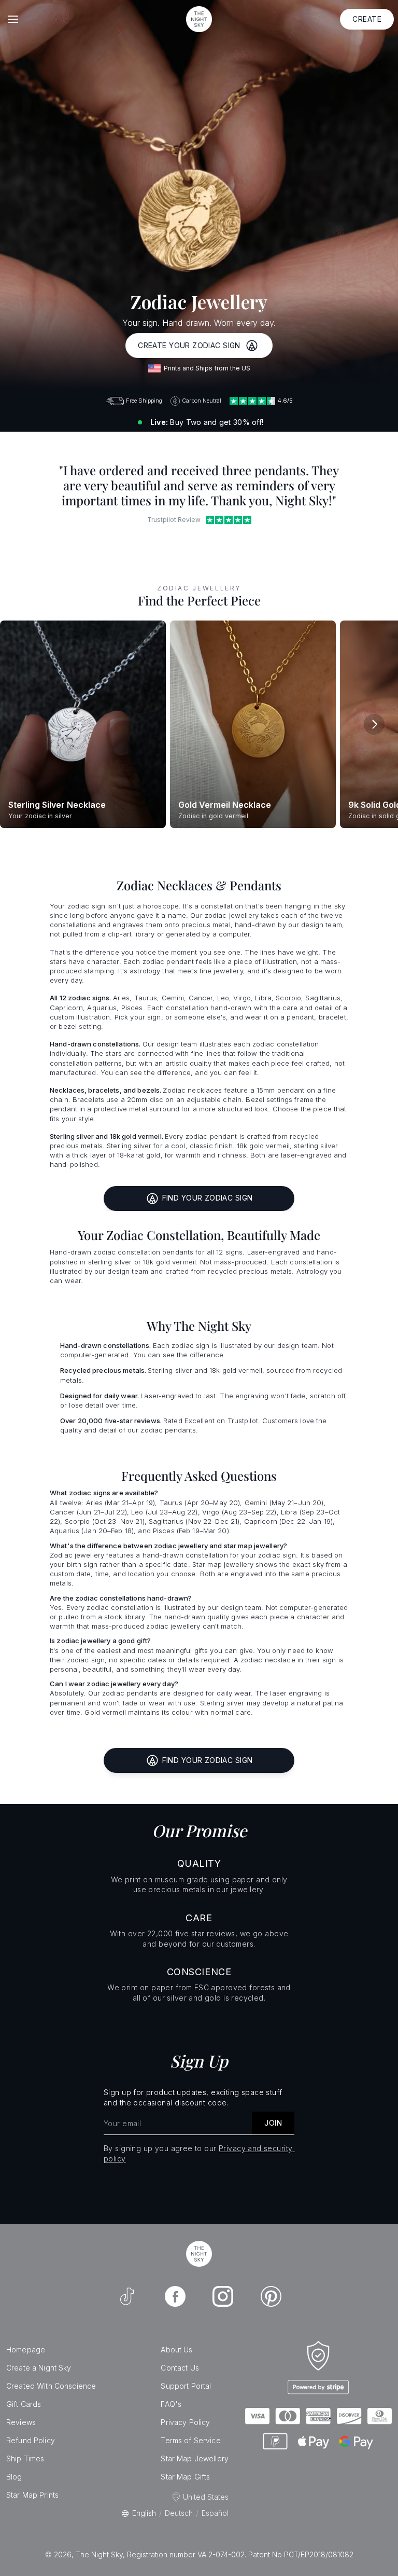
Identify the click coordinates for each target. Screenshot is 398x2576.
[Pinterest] (271, 2296)
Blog (14, 2477)
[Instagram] (223, 2296)
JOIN (273, 2123)
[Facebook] (175, 2296)
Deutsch (179, 2513)
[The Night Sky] (199, 2254)
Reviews (21, 2422)
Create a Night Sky (39, 2368)
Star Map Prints (32, 2495)
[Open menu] (13, 19)
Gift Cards (24, 2404)
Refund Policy (31, 2440)
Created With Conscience (51, 2386)
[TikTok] (127, 2296)
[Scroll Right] (374, 724)
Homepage (26, 2350)
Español (215, 2513)
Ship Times (25, 2458)
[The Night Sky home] (199, 19)
